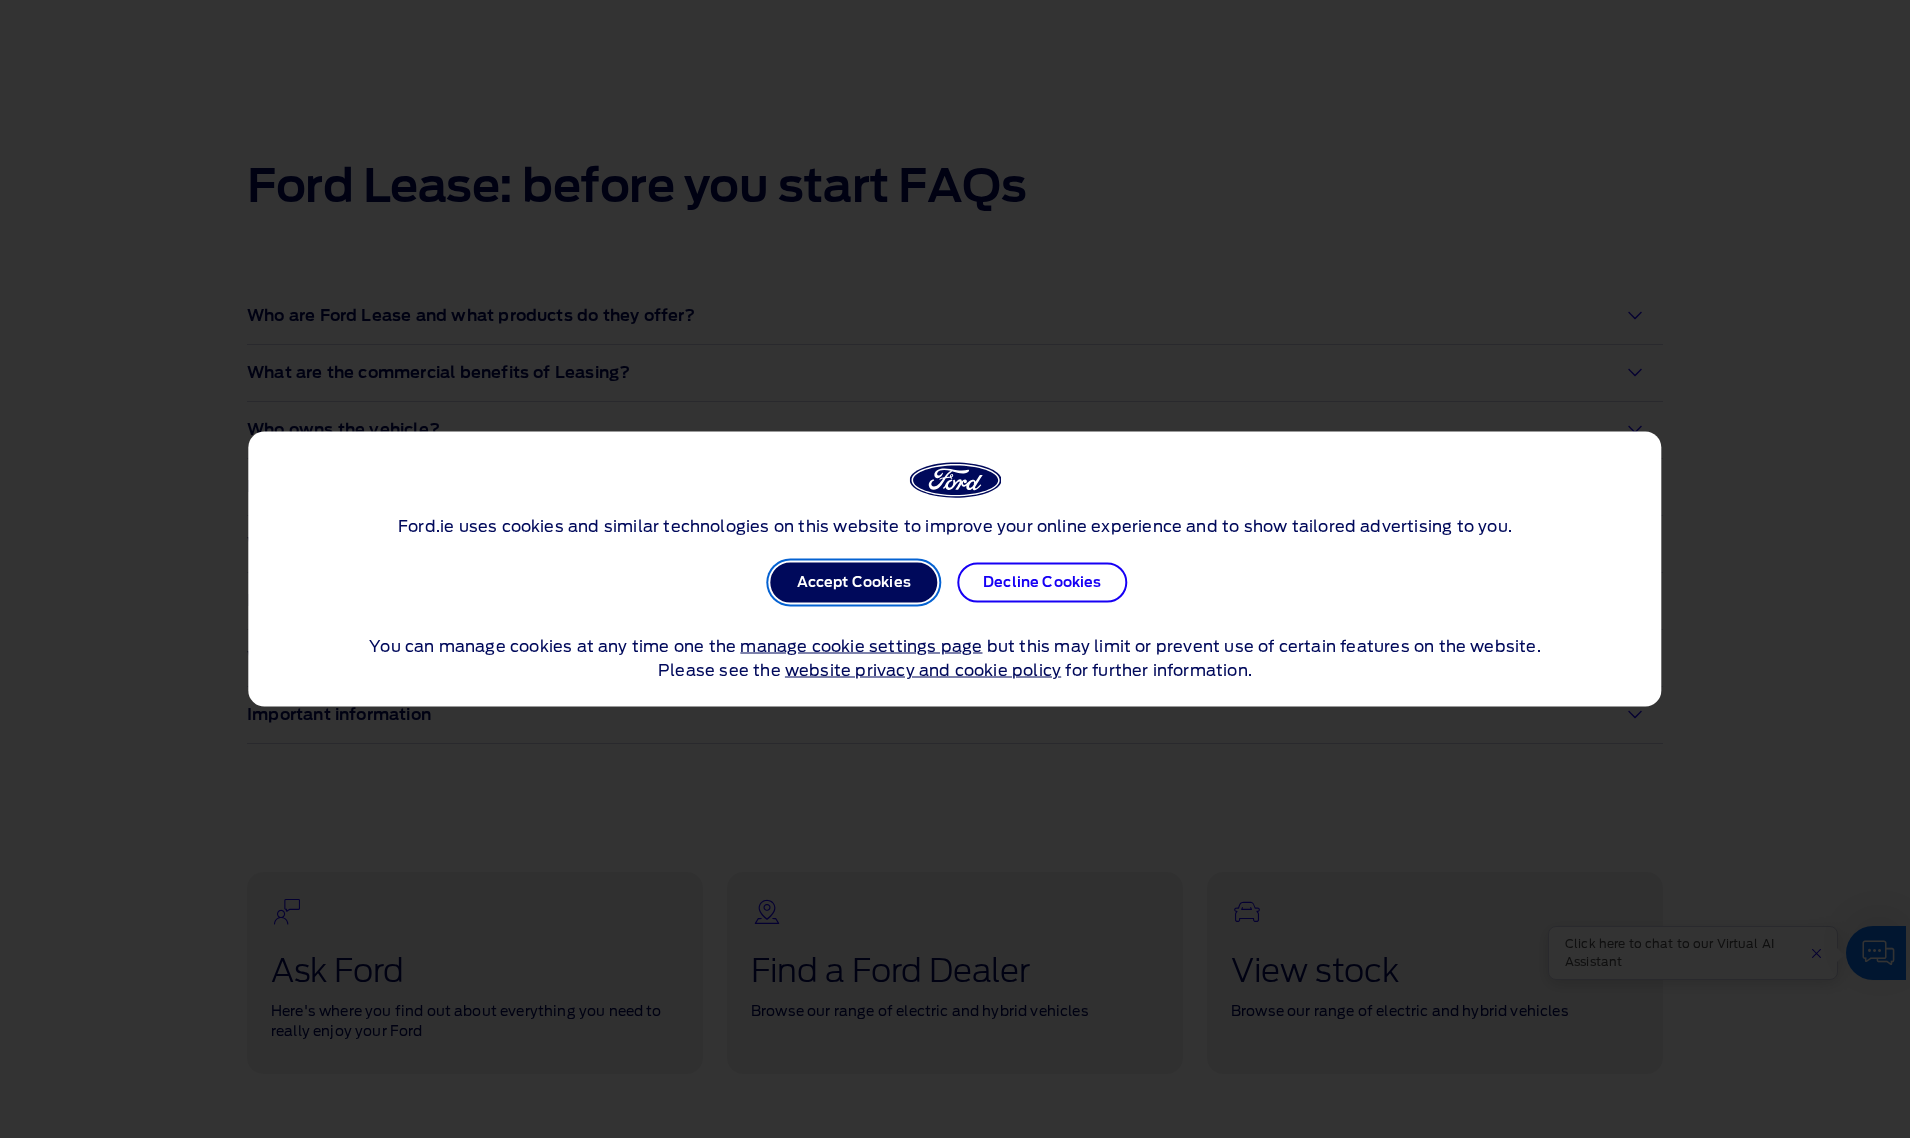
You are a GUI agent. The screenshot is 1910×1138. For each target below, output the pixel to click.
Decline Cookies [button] (1042, 583)
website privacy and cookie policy (923, 671)
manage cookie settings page (861, 647)
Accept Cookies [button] (854, 583)
